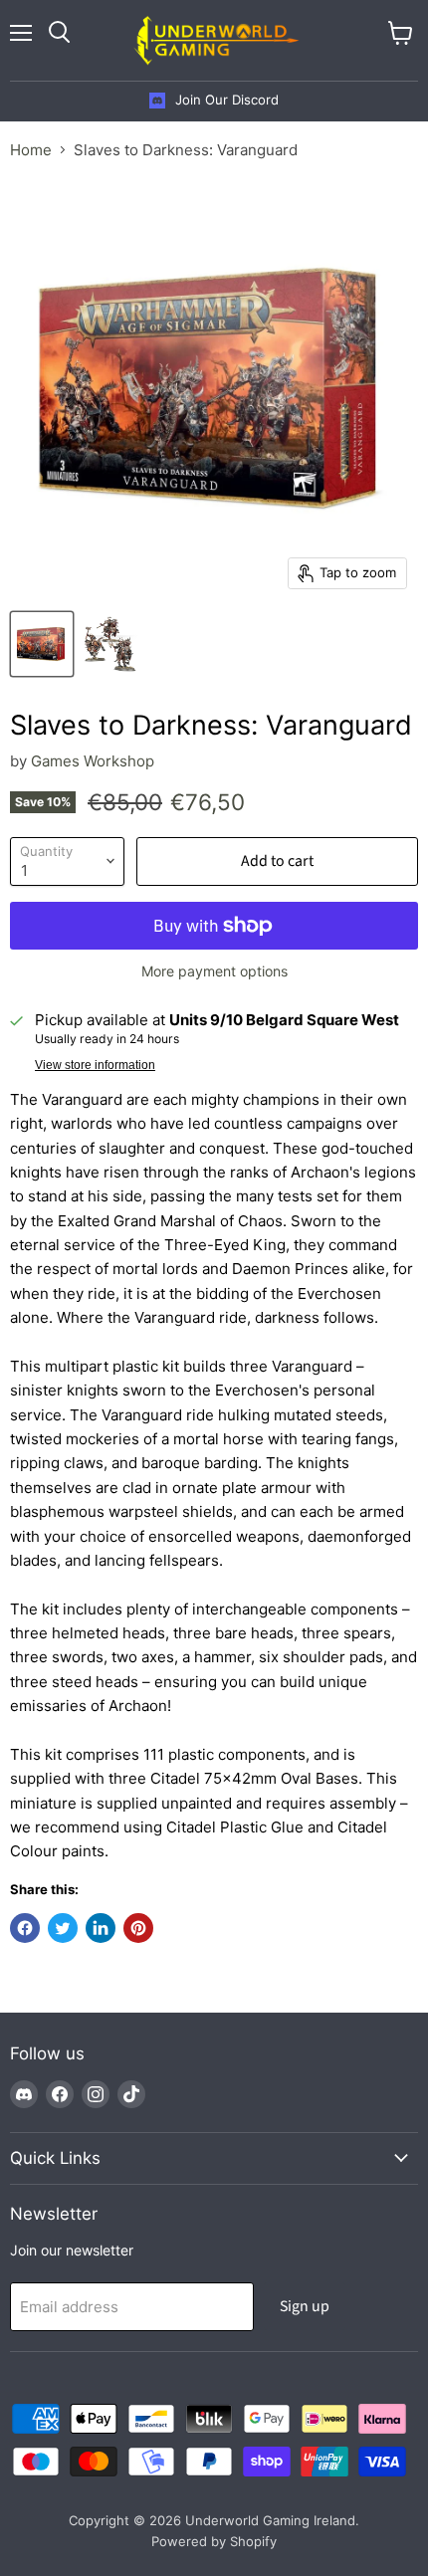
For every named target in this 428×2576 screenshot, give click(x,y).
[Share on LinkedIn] (101, 1928)
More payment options (214, 971)
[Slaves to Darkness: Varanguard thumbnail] (42, 644)
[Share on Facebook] (25, 1928)
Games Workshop (93, 761)
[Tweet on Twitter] (63, 1928)
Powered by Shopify (214, 2541)
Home (31, 150)
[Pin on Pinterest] (138, 1928)
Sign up (305, 2306)
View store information (95, 1065)
